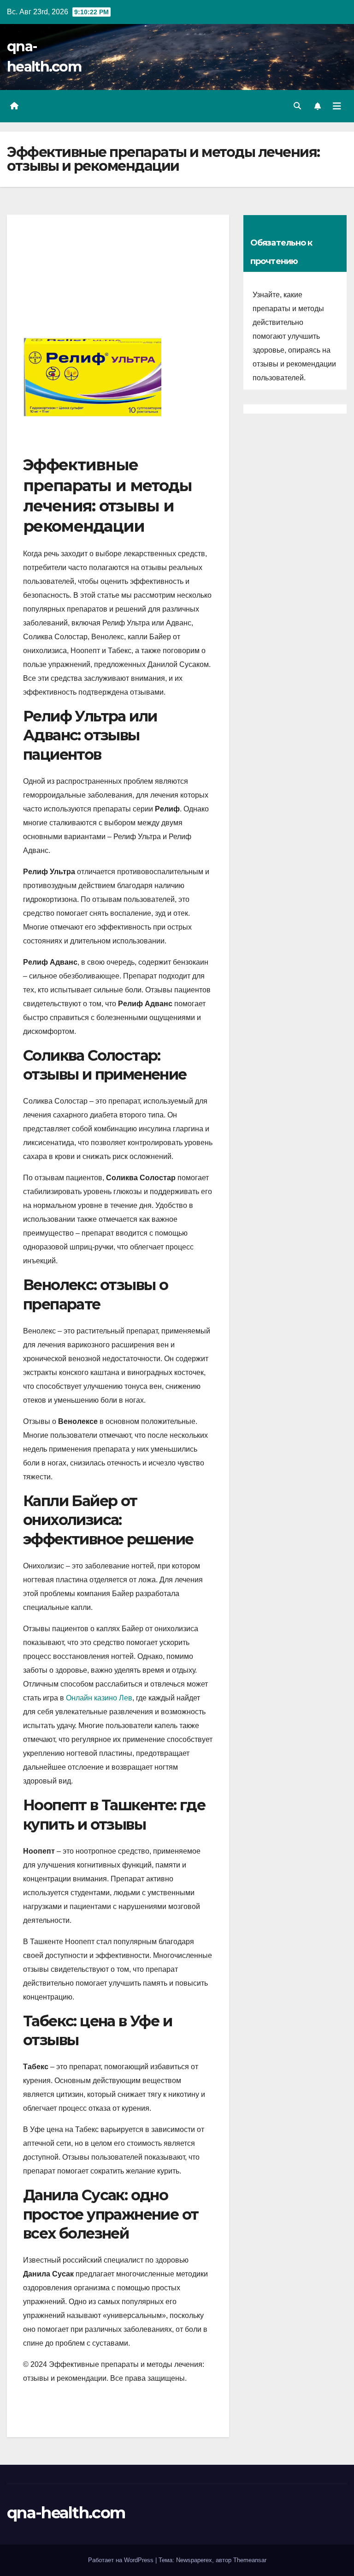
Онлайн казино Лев (99, 1698)
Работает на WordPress (122, 2560)
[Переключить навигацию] (337, 106)
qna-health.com (66, 2513)
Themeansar (250, 2560)
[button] (297, 106)
